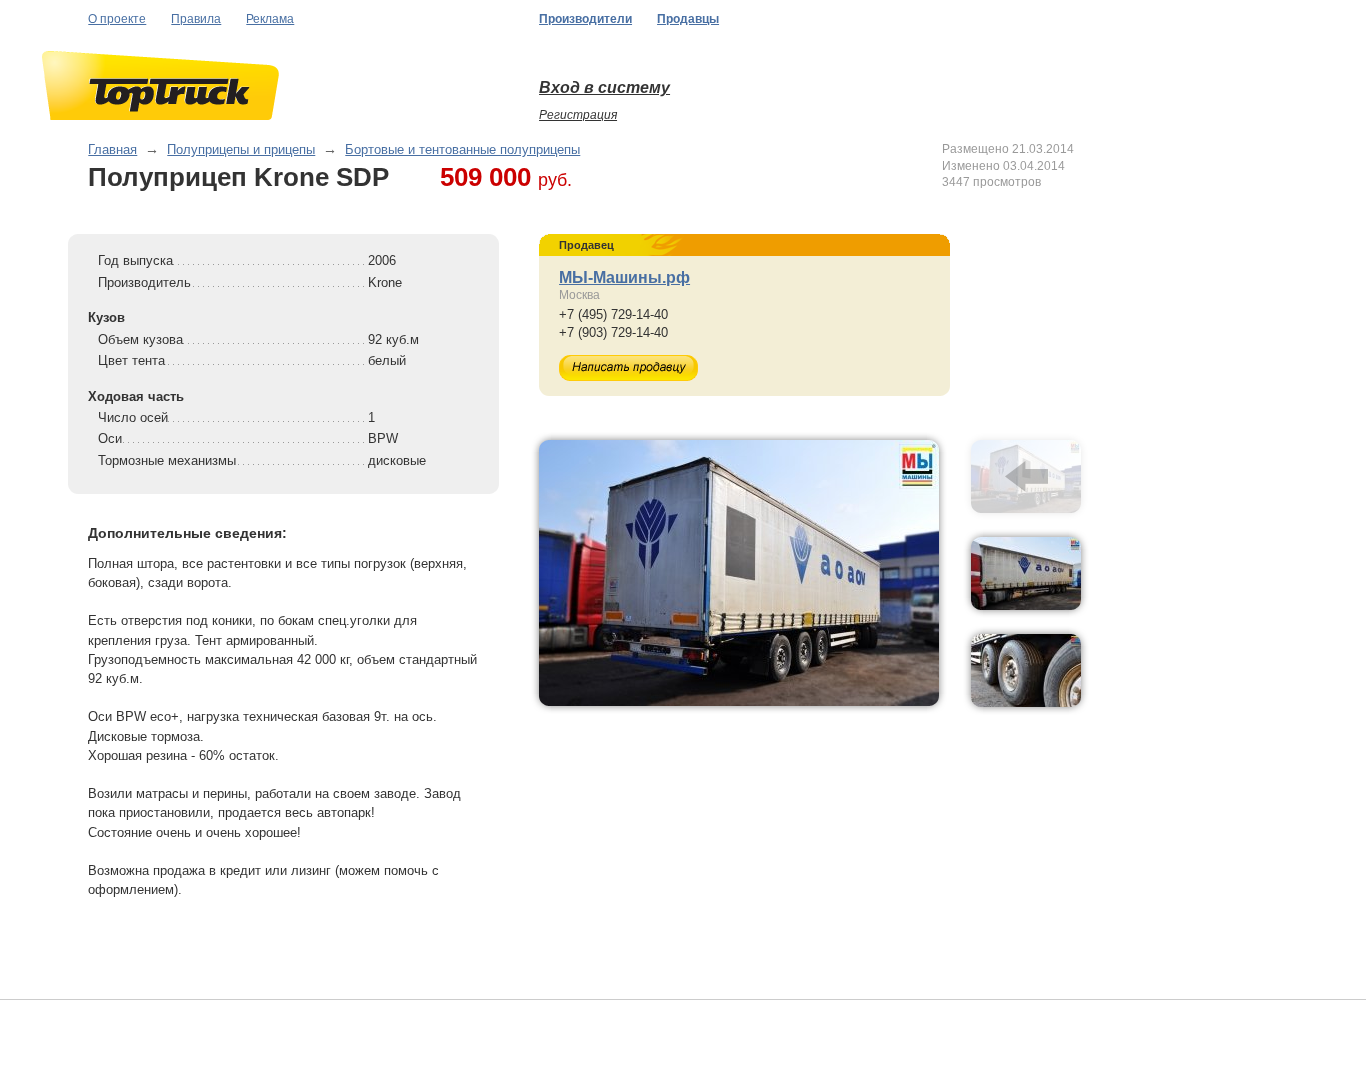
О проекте (117, 19)
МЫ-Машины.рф (624, 277)
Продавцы (688, 19)
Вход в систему (604, 87)
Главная (112, 149)
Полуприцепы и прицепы (241, 149)
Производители (585, 19)
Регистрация (578, 115)
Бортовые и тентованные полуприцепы (462, 149)
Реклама (270, 19)
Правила (196, 19)
